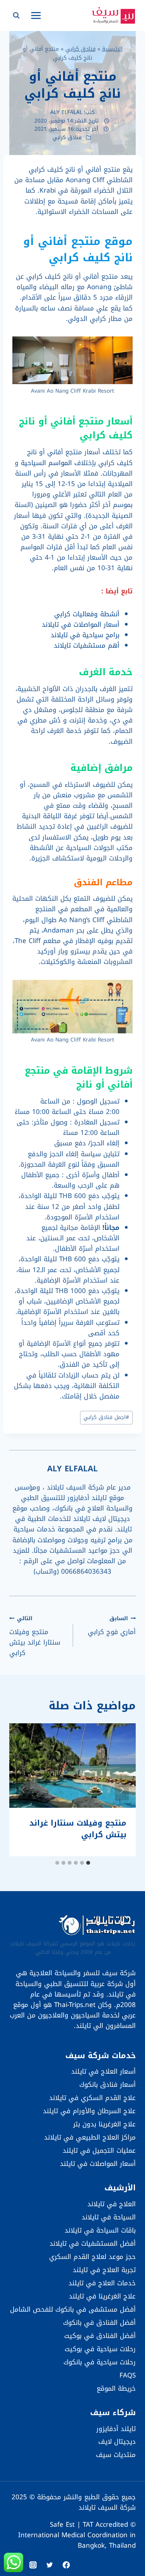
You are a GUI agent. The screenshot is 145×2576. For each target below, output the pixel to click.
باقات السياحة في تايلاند (100, 2230)
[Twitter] (50, 2565)
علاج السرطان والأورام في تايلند (89, 2111)
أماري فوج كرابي (112, 1625)
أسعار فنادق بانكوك (107, 2085)
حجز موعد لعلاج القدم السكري (92, 2257)
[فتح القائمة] (36, 15)
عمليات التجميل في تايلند (99, 2150)
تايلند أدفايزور (116, 2429)
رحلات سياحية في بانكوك (100, 2362)
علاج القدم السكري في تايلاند (92, 2098)
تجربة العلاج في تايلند (104, 2270)
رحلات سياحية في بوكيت (100, 2349)
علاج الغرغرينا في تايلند (102, 2296)
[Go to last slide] (122, 1790)
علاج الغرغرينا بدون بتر (104, 2124)
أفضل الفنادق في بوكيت (100, 2336)
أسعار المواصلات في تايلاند (81, 624)
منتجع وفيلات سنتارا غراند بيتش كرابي (35, 1636)
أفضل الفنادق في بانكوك (99, 2323)
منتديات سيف (116, 2455)
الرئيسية (112, 49)
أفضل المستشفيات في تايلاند (93, 2243)
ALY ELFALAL (66, 112)
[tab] (88, 1863)
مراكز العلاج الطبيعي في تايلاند (90, 2137)
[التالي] (23, 1790)
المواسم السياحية (46, 463)
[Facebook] (66, 2565)
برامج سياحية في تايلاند (85, 635)
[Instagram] (33, 2565)
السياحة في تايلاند (109, 2217)
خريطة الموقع (116, 2388)
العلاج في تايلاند (112, 2204)
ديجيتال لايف (117, 2442)
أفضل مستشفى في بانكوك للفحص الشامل (73, 2309)
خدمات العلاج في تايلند (102, 2283)
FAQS (128, 2375)
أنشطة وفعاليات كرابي (87, 614)
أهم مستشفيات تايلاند (87, 645)
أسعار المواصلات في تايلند (98, 2164)
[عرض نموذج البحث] (16, 16)
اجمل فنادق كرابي (106, 1417)
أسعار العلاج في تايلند (103, 2071)
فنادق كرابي (80, 49)
